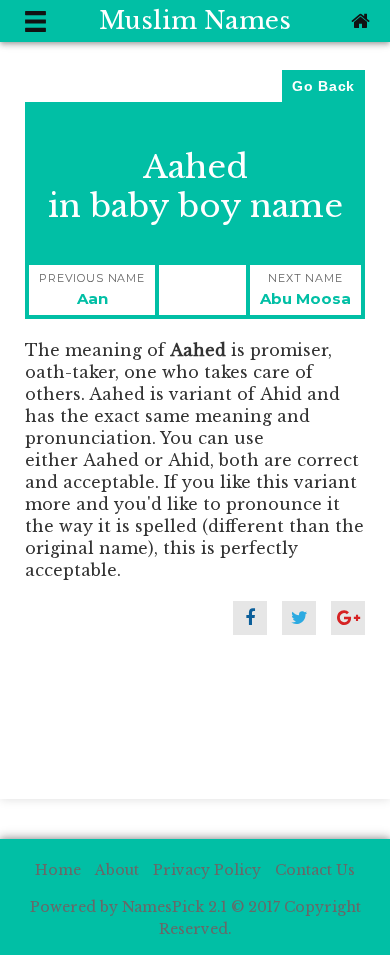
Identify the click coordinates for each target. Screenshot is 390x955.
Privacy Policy (207, 870)
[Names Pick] (358, 21)
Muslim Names (195, 20)
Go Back (323, 86)
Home (58, 870)
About (117, 870)
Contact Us (315, 870)
